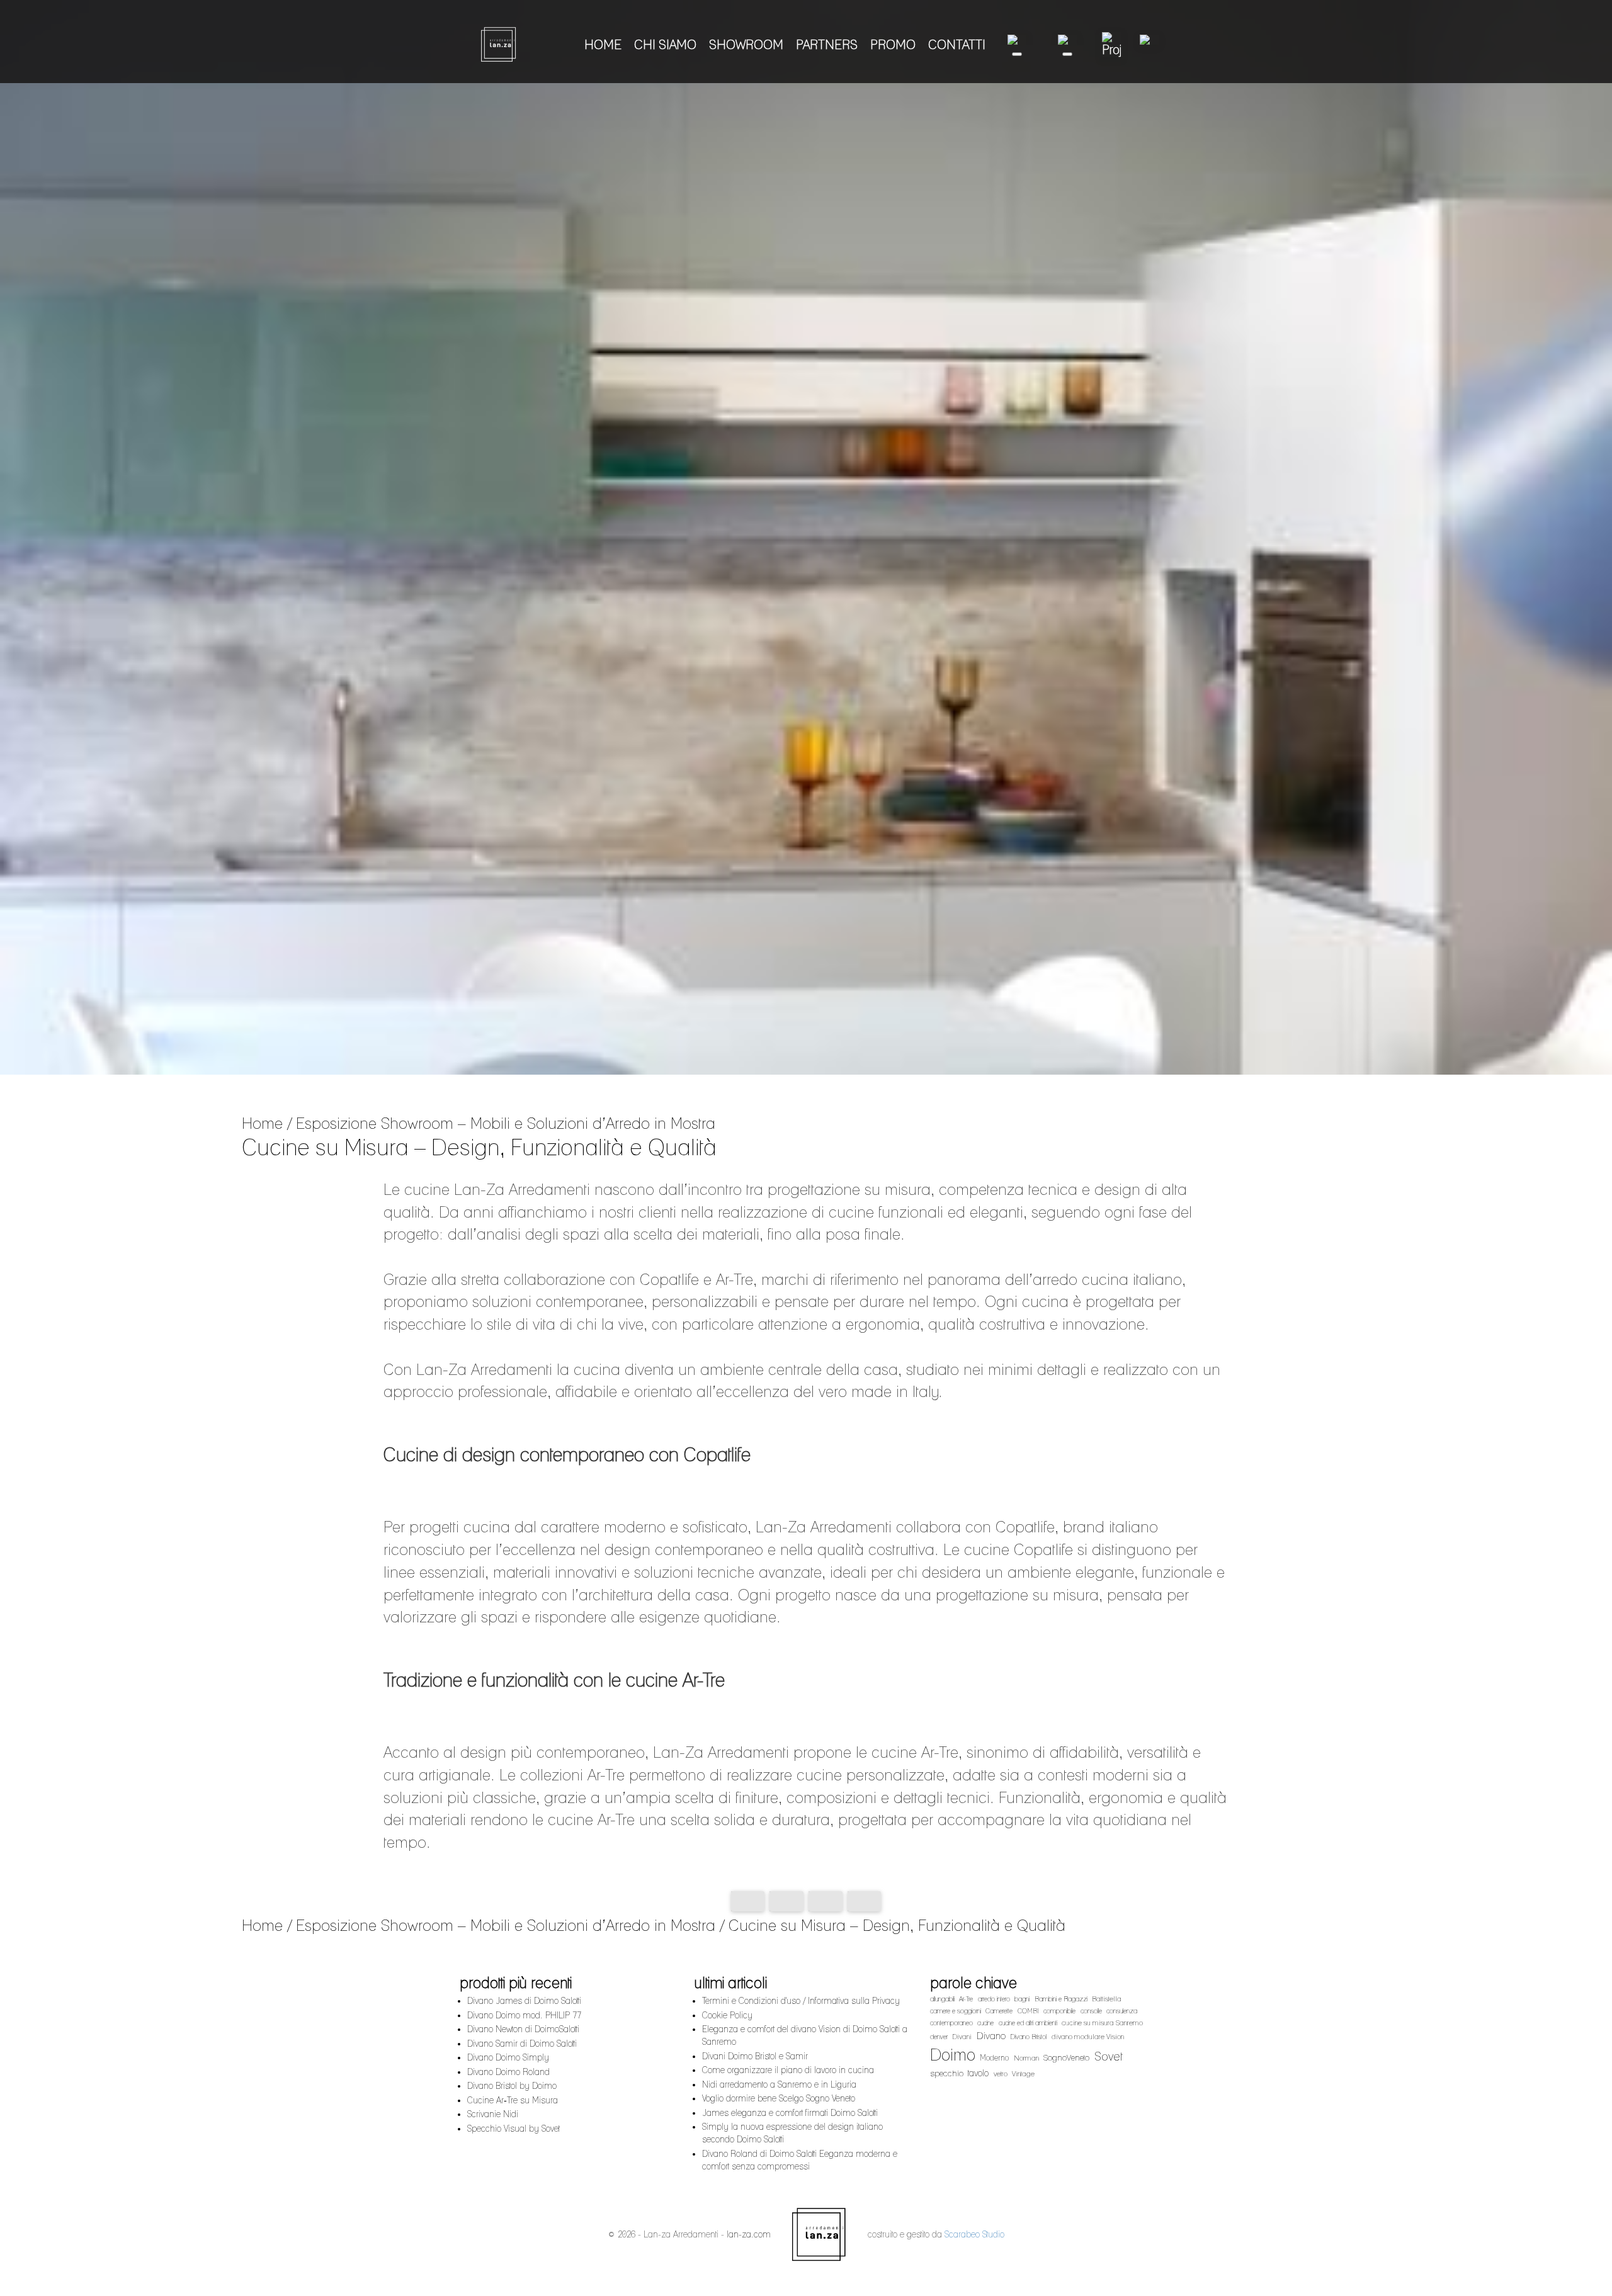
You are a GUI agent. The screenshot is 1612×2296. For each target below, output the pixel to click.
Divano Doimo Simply (508, 2057)
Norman (1026, 2058)
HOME (603, 45)
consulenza (1122, 2011)
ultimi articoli (731, 1983)
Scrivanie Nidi (493, 2114)
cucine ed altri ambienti (1028, 2023)
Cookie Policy (727, 2015)
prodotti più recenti (516, 1983)
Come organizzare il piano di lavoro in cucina (788, 2070)
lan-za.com (749, 2234)
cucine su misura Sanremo (1102, 2023)
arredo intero (994, 1999)
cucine (985, 2023)
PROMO (893, 45)
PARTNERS (827, 45)
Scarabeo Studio (974, 2234)
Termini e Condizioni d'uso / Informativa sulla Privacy (801, 2001)
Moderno (994, 2058)
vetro (1001, 2074)
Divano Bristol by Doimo (512, 2086)
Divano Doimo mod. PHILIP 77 (524, 2015)
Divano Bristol (1028, 2037)
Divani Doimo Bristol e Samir (755, 2056)
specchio (947, 2073)
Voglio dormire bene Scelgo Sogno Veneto (779, 2098)
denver (939, 2037)
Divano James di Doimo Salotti (524, 2001)
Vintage (1023, 2074)
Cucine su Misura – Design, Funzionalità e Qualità (897, 1925)
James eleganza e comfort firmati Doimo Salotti (790, 2113)
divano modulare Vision (1088, 2037)
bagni (1022, 1999)
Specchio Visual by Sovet (514, 2129)
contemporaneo (951, 2023)
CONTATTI (957, 45)
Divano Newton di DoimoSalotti (523, 2029)
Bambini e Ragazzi (1061, 1999)
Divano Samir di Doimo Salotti (522, 2044)
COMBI (1028, 2011)
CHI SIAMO (665, 45)
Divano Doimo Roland (508, 2072)
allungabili (942, 1999)
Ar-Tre (966, 1999)
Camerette (999, 2011)
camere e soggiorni (956, 2011)
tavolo (978, 2073)
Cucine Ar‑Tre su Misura (513, 2100)
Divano (991, 2036)
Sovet (1109, 2056)
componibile (1059, 2011)
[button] (1017, 45)
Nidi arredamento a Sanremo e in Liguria (779, 2084)
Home (262, 1123)
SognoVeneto (1066, 2057)
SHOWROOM (746, 45)
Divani (962, 2037)
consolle (1091, 2011)
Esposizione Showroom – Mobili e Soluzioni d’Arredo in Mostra (506, 1123)
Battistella (1107, 1999)
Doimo (953, 2055)
